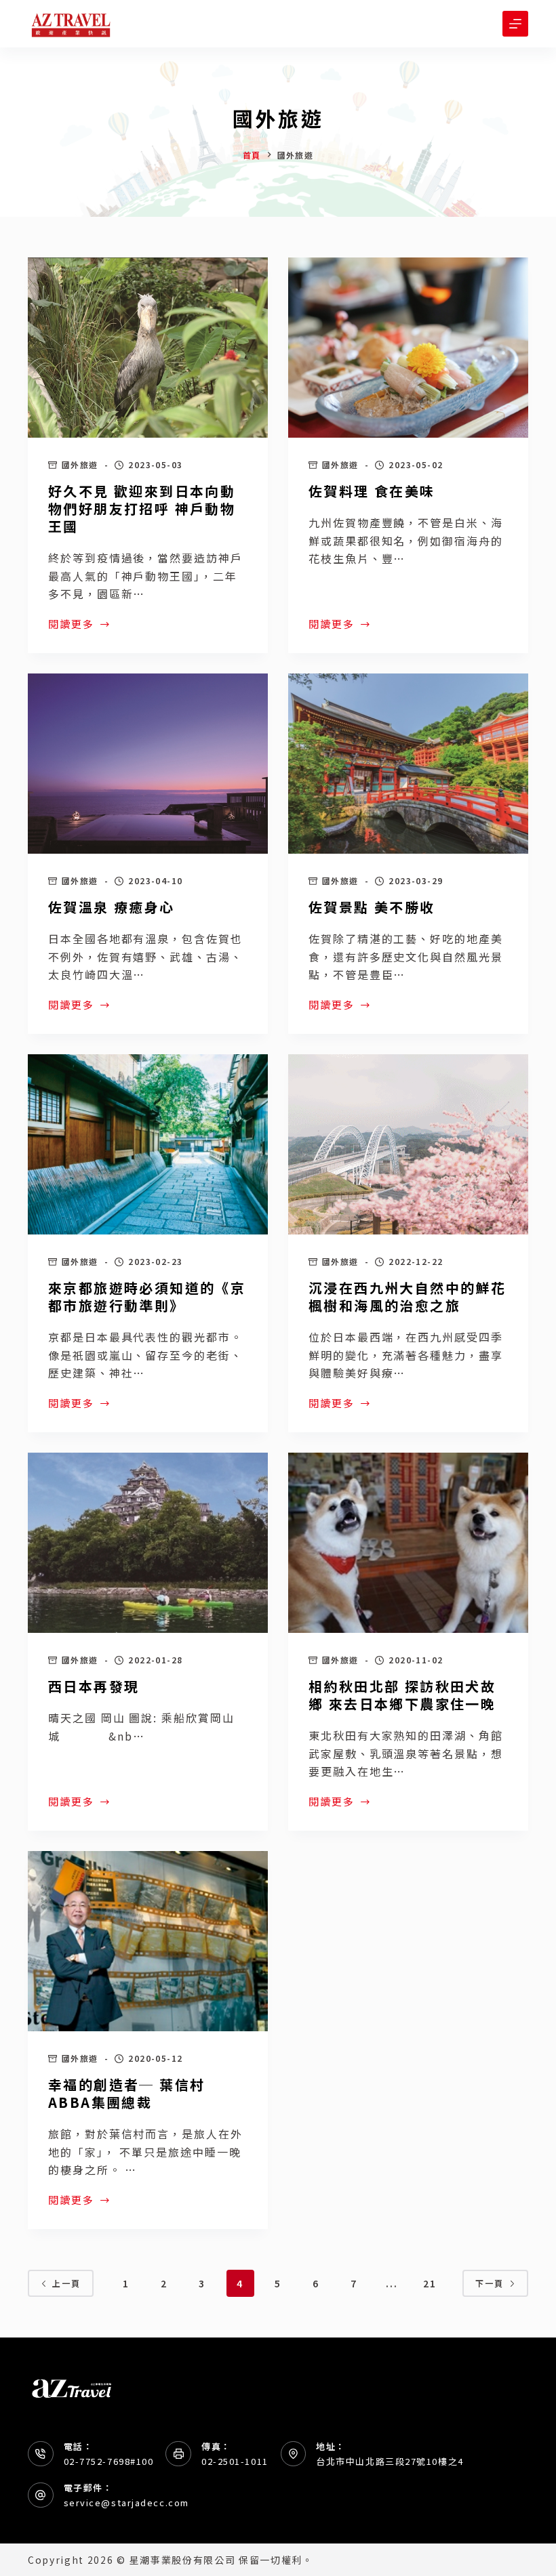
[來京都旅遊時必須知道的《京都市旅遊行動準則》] (148, 1144)
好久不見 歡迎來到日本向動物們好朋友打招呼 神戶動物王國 (142, 508)
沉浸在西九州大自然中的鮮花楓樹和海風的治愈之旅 (407, 1296)
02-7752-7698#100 (109, 2461)
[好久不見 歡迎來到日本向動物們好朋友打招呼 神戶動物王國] (148, 348)
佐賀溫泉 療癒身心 (112, 907)
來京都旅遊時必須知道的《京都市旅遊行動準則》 (147, 1296)
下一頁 (490, 2283)
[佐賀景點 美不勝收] (408, 764)
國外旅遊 (80, 464)
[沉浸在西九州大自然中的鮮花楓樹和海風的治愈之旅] (408, 1144)
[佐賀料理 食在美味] (408, 348)
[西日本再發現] (148, 1543)
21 (430, 2283)
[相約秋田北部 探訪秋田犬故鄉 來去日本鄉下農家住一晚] (408, 1543)
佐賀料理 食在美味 (372, 491)
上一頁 (66, 2283)
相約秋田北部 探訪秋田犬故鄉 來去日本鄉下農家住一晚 (402, 1695)
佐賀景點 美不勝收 (372, 907)
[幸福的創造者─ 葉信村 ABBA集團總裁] (148, 1941)
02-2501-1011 (235, 2461)
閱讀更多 (71, 625)
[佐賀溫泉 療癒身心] (148, 764)
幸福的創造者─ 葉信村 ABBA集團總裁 (134, 2093)
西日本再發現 (94, 1686)
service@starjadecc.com (126, 2502)
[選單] (515, 24)
